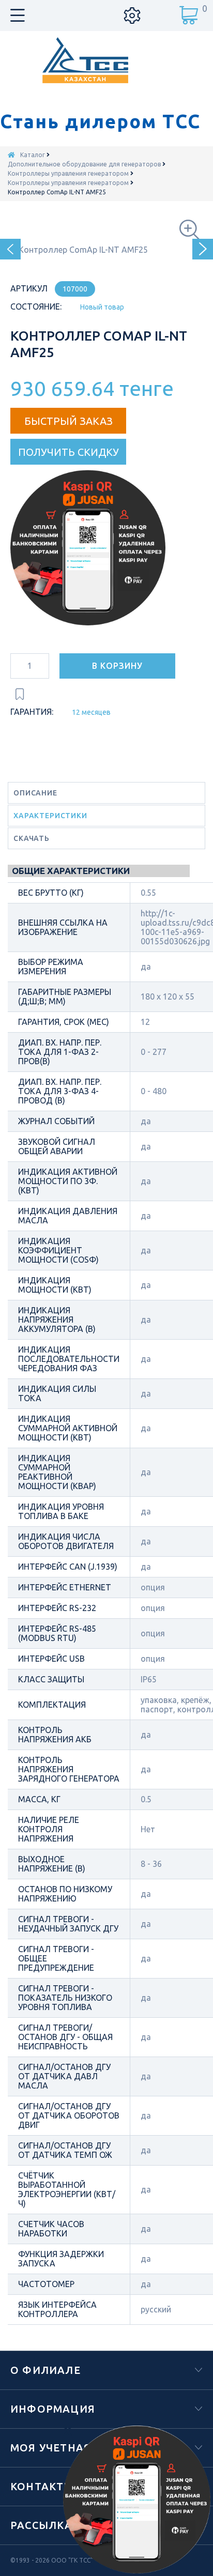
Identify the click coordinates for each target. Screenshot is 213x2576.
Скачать (32, 838)
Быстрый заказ (69, 421)
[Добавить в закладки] (20, 694)
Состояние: (36, 306)
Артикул (29, 288)
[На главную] (11, 155)
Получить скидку (69, 452)
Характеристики (50, 816)
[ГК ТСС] (107, 60)
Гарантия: (32, 712)
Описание (35, 793)
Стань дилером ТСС (100, 121)
